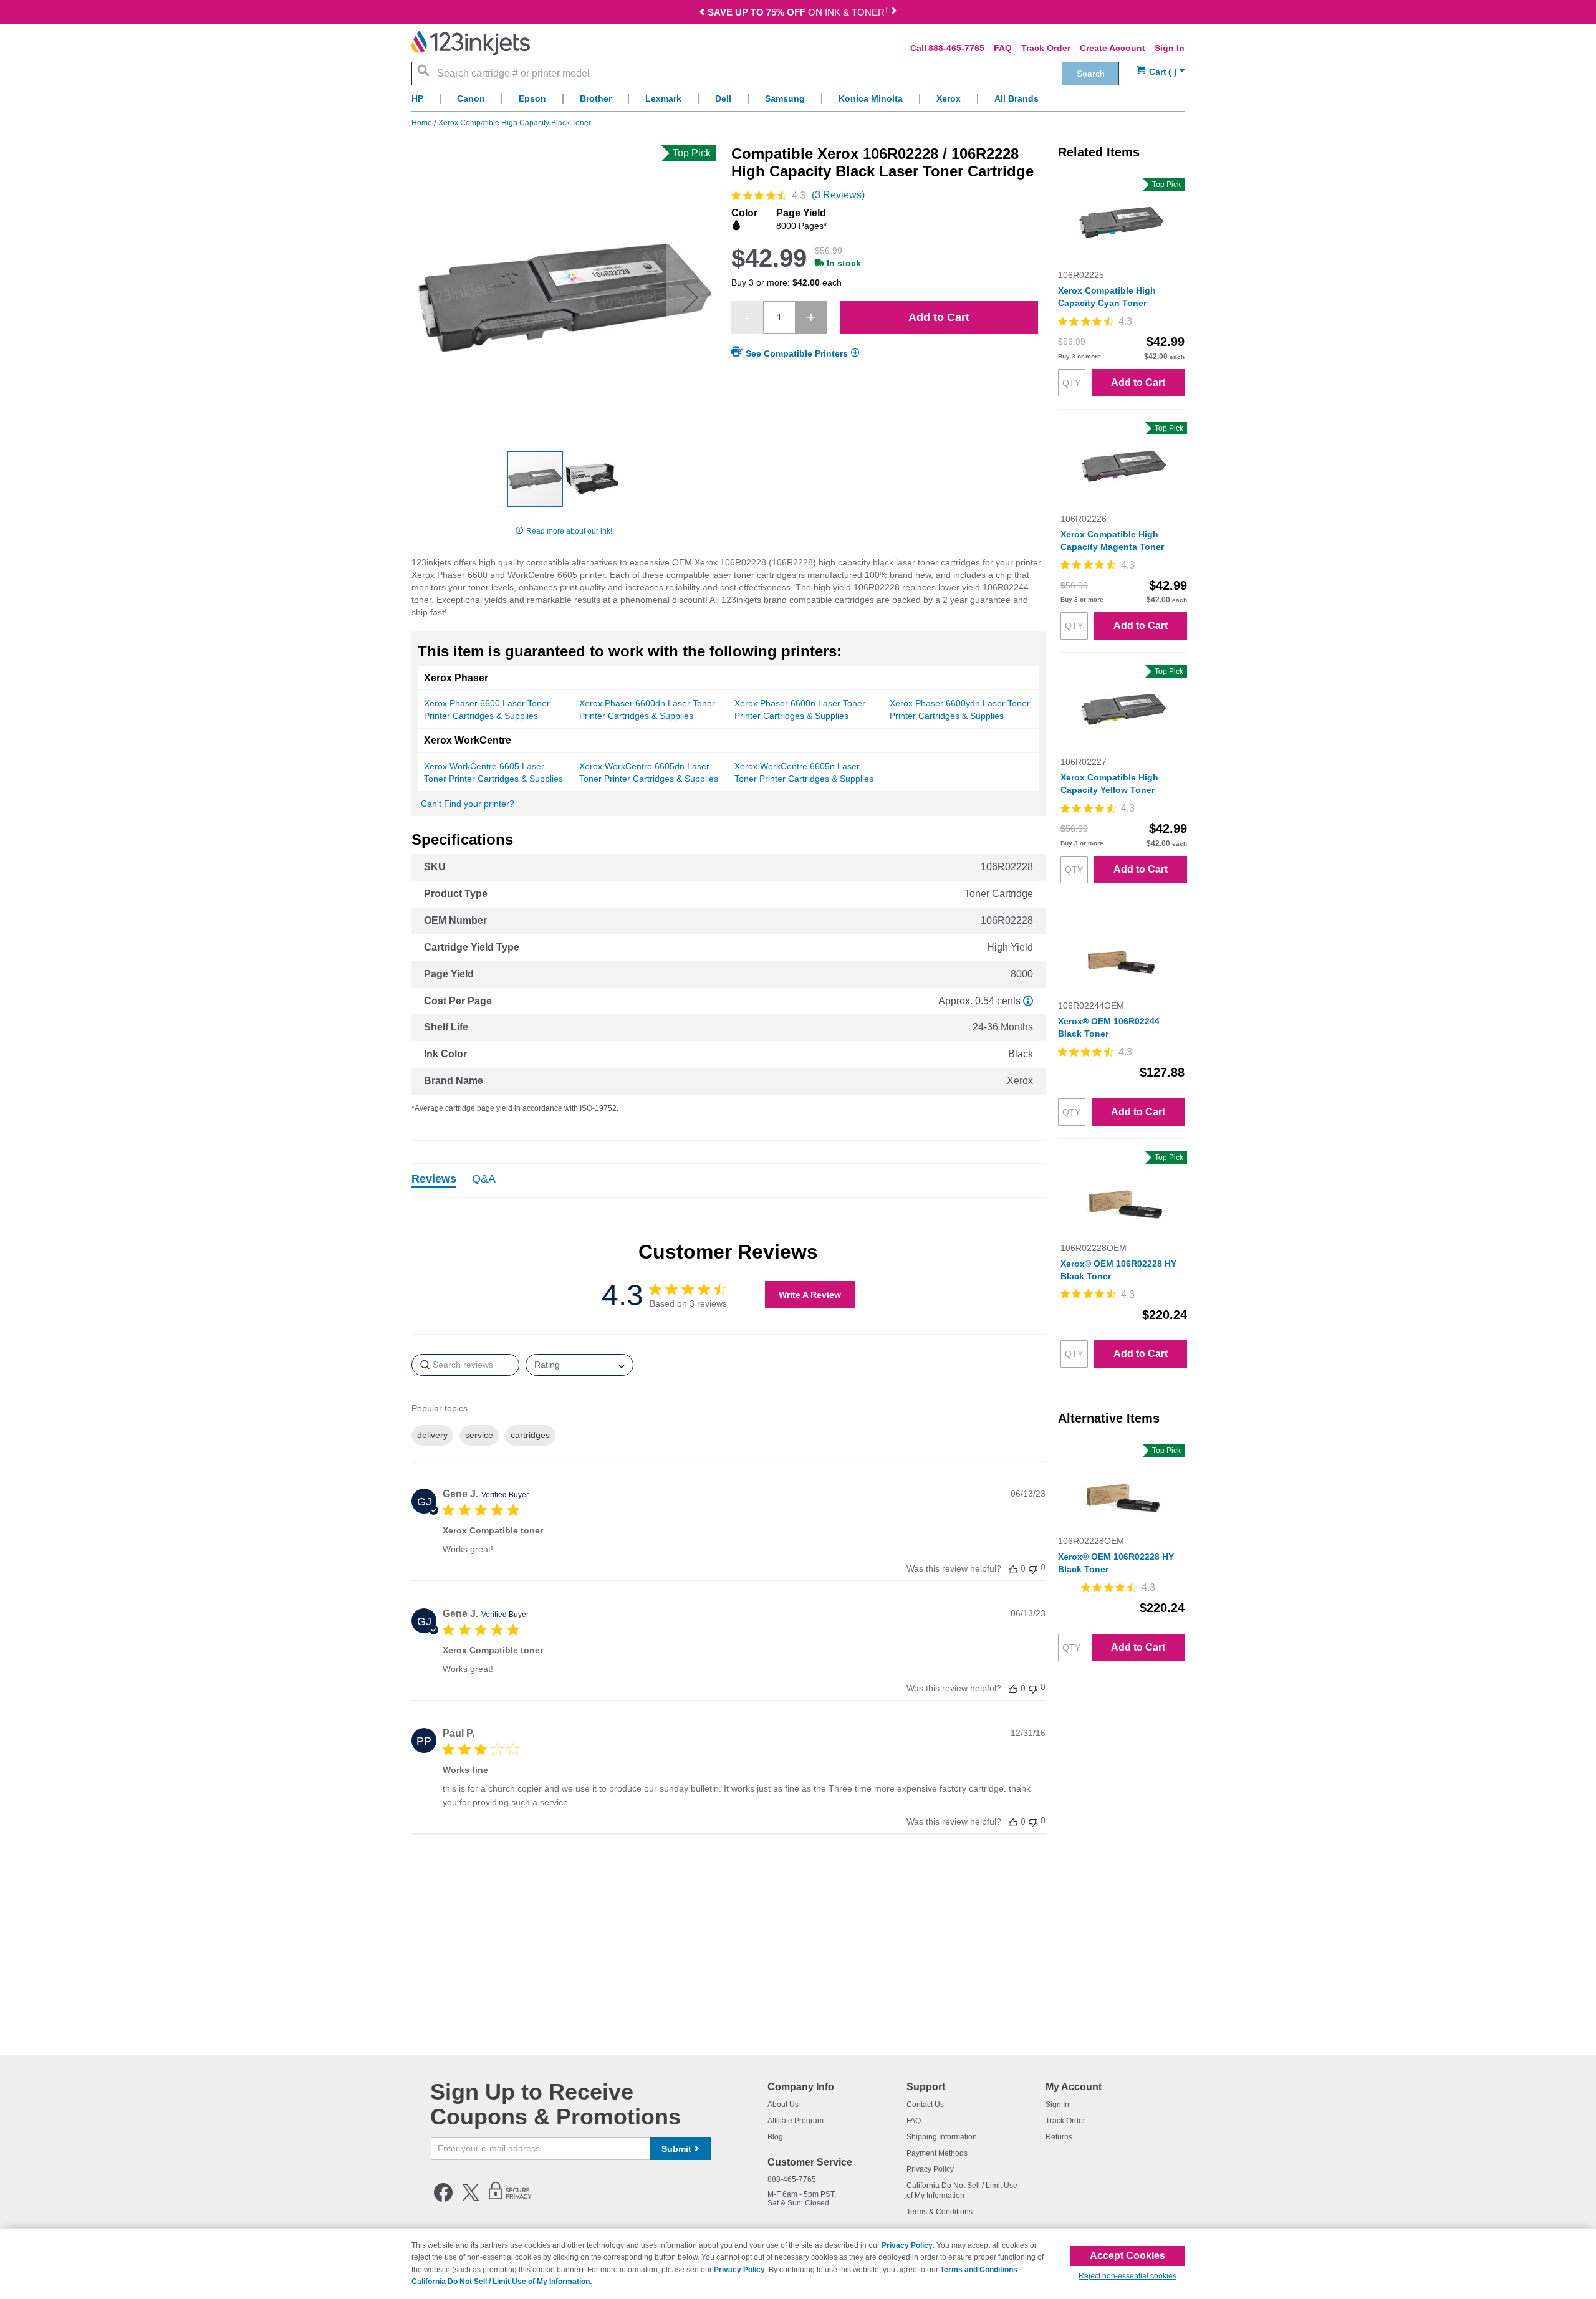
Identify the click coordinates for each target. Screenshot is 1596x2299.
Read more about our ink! (569, 531)
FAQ (1003, 48)
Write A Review (810, 1295)
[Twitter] (471, 2199)
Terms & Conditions (940, 2212)
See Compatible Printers (797, 353)
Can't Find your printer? (468, 804)
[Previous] (703, 13)
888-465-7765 (956, 48)
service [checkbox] (479, 1435)
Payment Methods (937, 2153)
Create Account (1113, 48)
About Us (783, 2105)
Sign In (1170, 48)
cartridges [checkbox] (530, 1435)
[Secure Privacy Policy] (510, 2199)
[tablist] (728, 1181)
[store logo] (471, 43)
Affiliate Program (796, 2121)
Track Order (1046, 48)
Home (423, 123)
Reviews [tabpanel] (434, 1179)
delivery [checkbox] (432, 1435)
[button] (691, 297)
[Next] (893, 13)
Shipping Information (942, 2137)
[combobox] (765, 74)
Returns (1059, 2137)
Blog (775, 2137)
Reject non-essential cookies (1127, 2276)
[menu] (798, 102)
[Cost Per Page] (1028, 1001)
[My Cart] (1161, 72)
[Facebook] (443, 2199)
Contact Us (925, 2105)
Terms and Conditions (979, 2270)
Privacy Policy (930, 2169)
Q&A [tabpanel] (484, 1179)
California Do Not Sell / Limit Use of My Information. (502, 2282)
